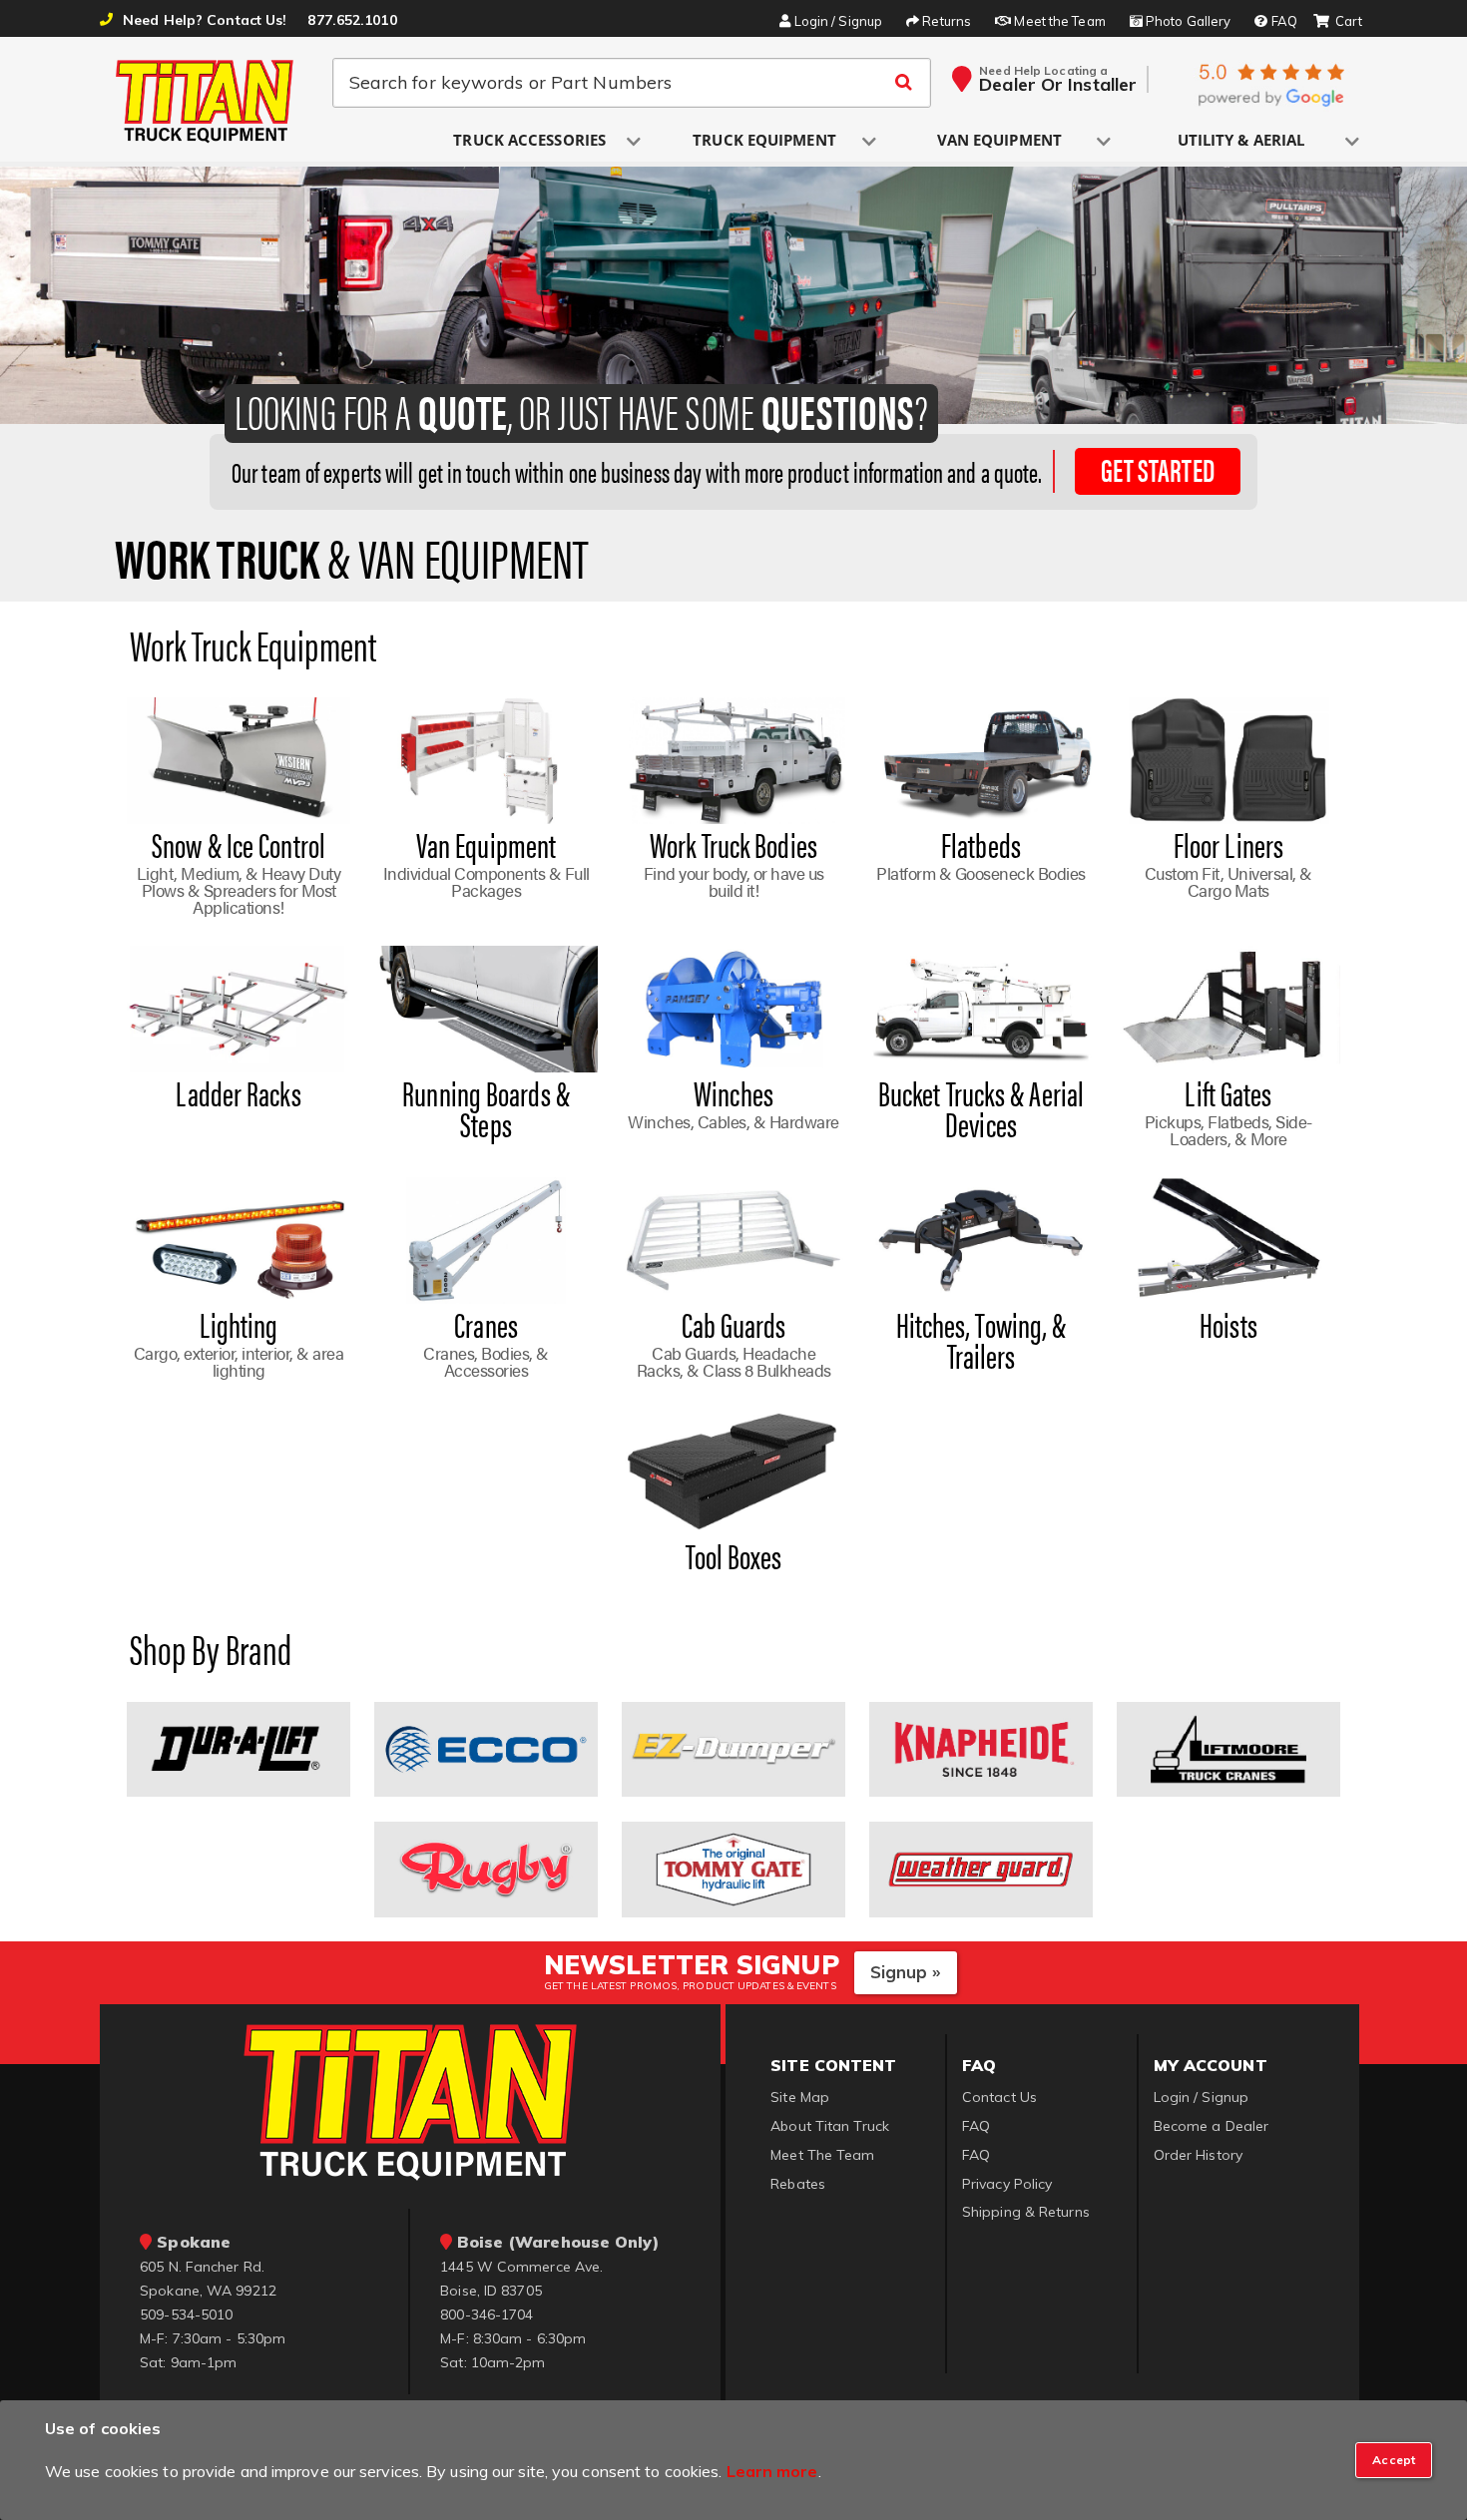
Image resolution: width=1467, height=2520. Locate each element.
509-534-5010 (186, 2314)
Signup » (906, 1972)
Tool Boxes (734, 1555)
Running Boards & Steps (486, 1108)
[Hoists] (1228, 1239)
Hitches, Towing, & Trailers (981, 1339)
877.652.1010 (352, 20)
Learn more (772, 2471)
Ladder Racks (238, 1092)
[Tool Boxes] (733, 1470)
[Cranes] (486, 1239)
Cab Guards (734, 1324)
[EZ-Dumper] (733, 1748)
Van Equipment (486, 844)
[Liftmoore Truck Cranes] (1228, 1748)
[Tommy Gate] (733, 1868)
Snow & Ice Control (239, 844)
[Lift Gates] (1228, 1008)
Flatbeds (981, 844)
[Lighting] (238, 1239)
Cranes (486, 1324)
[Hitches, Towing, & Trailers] (980, 1239)
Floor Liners (1228, 844)
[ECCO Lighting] (486, 1748)
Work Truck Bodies (733, 844)
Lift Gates (1228, 1092)
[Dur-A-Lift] (238, 1748)
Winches (733, 1092)
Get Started (1158, 469)
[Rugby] (486, 1868)
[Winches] (733, 1008)
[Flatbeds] (980, 759)
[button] (531, 141)
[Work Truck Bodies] (733, 759)
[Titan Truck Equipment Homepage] (206, 101)
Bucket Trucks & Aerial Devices (981, 1108)
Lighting (239, 1324)
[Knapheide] (980, 1748)
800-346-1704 (487, 2314)
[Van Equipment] (486, 759)
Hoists (1228, 1324)
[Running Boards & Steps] (486, 1008)
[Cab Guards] (733, 1239)
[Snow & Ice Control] (238, 759)
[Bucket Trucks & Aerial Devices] (980, 1008)
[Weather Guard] (980, 1868)
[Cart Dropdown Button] (1338, 22)
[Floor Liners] (1228, 759)
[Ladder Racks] (238, 1008)
